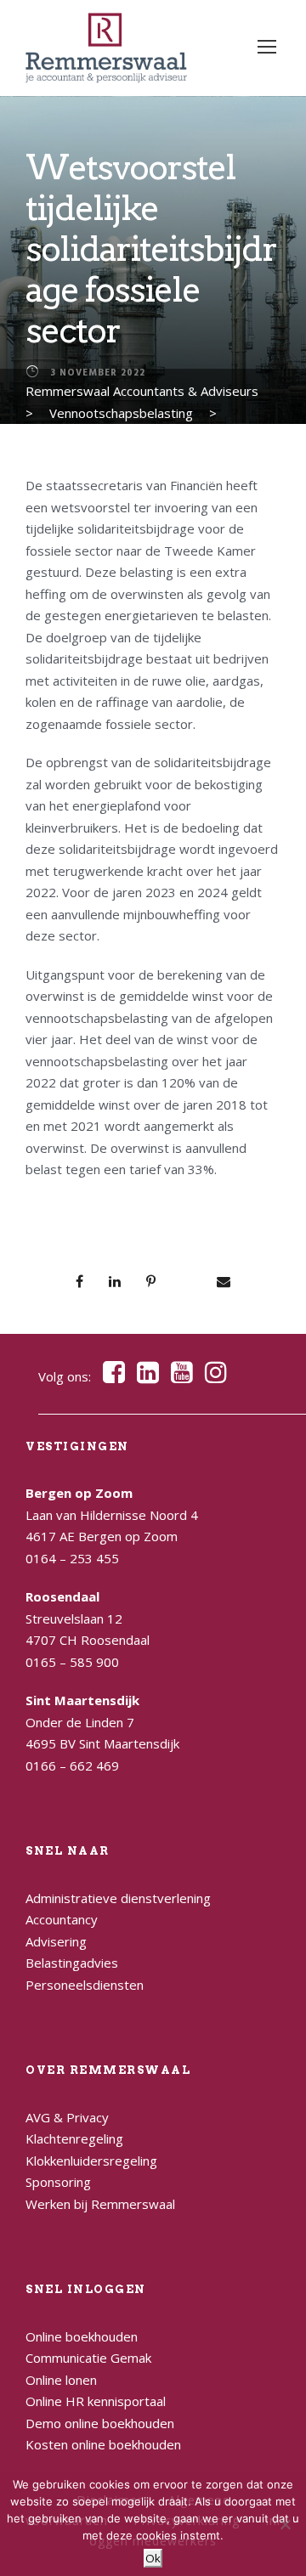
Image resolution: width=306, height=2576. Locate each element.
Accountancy (62, 1919)
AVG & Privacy (67, 2117)
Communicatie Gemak (88, 2358)
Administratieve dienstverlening (118, 1898)
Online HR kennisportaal (96, 2401)
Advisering (56, 1941)
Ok (153, 2558)
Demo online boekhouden (100, 2423)
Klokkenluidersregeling (91, 2161)
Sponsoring (58, 2182)
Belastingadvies (72, 1963)
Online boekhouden (82, 2336)
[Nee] (285, 2524)
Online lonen (61, 2380)
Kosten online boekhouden (103, 2444)
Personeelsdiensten (85, 1985)
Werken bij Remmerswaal (100, 2204)
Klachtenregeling (74, 2138)
